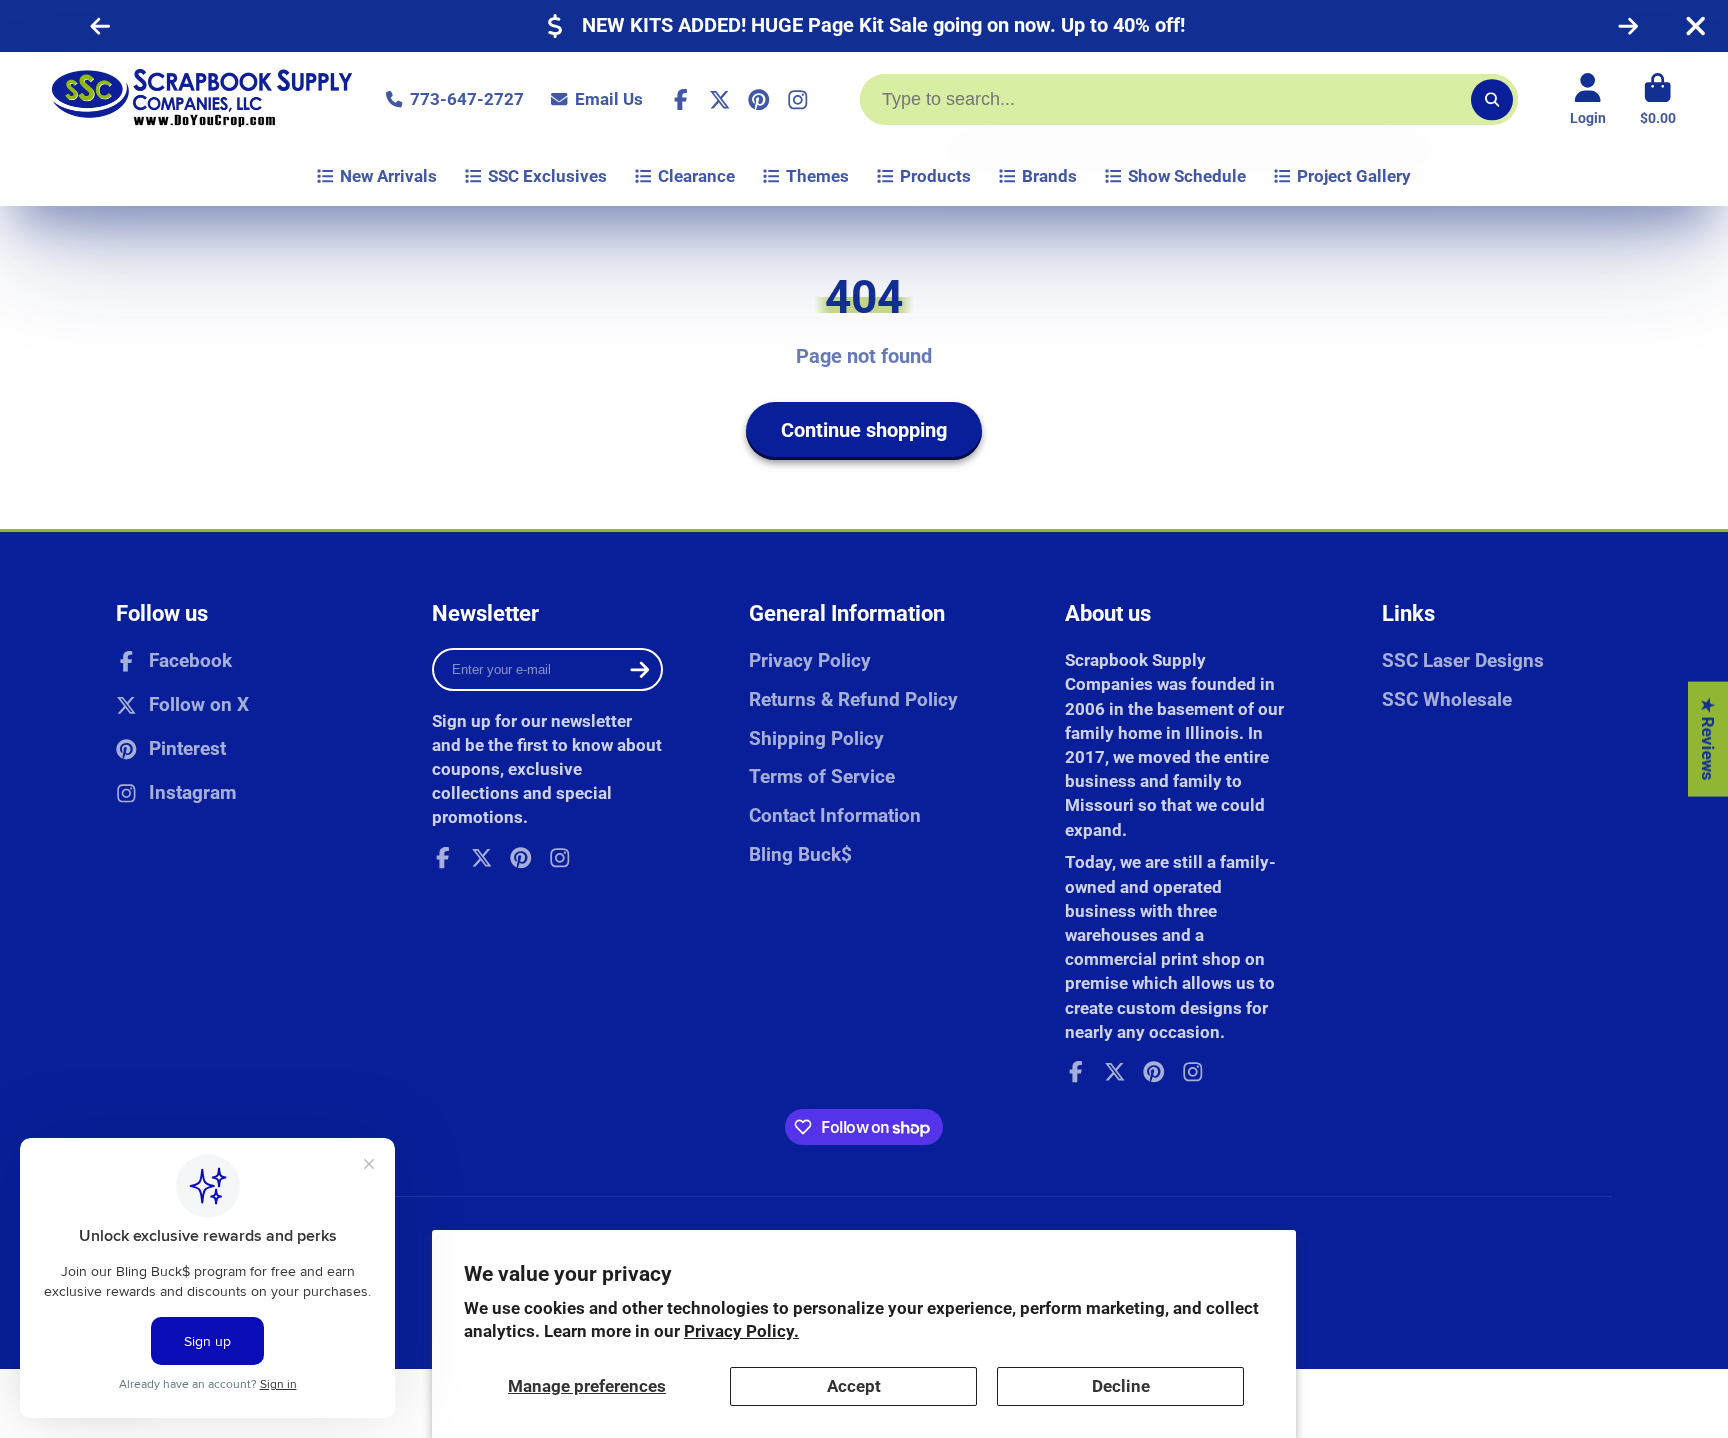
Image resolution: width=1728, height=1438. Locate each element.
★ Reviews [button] (1708, 739)
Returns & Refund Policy (853, 699)
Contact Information (835, 815)
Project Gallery (1354, 176)
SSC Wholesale (1447, 699)
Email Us (608, 99)
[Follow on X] (720, 100)
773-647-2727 (466, 99)
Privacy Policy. (741, 1331)
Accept (854, 1386)
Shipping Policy (816, 738)
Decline (1121, 1386)
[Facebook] (681, 100)
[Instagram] (798, 100)
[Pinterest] (759, 100)
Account (1588, 100)
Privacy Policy (810, 660)
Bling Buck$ (800, 854)
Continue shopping (864, 430)
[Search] (1491, 99)
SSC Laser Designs (1463, 660)
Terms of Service (822, 776)
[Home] (202, 99)
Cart (1658, 100)
